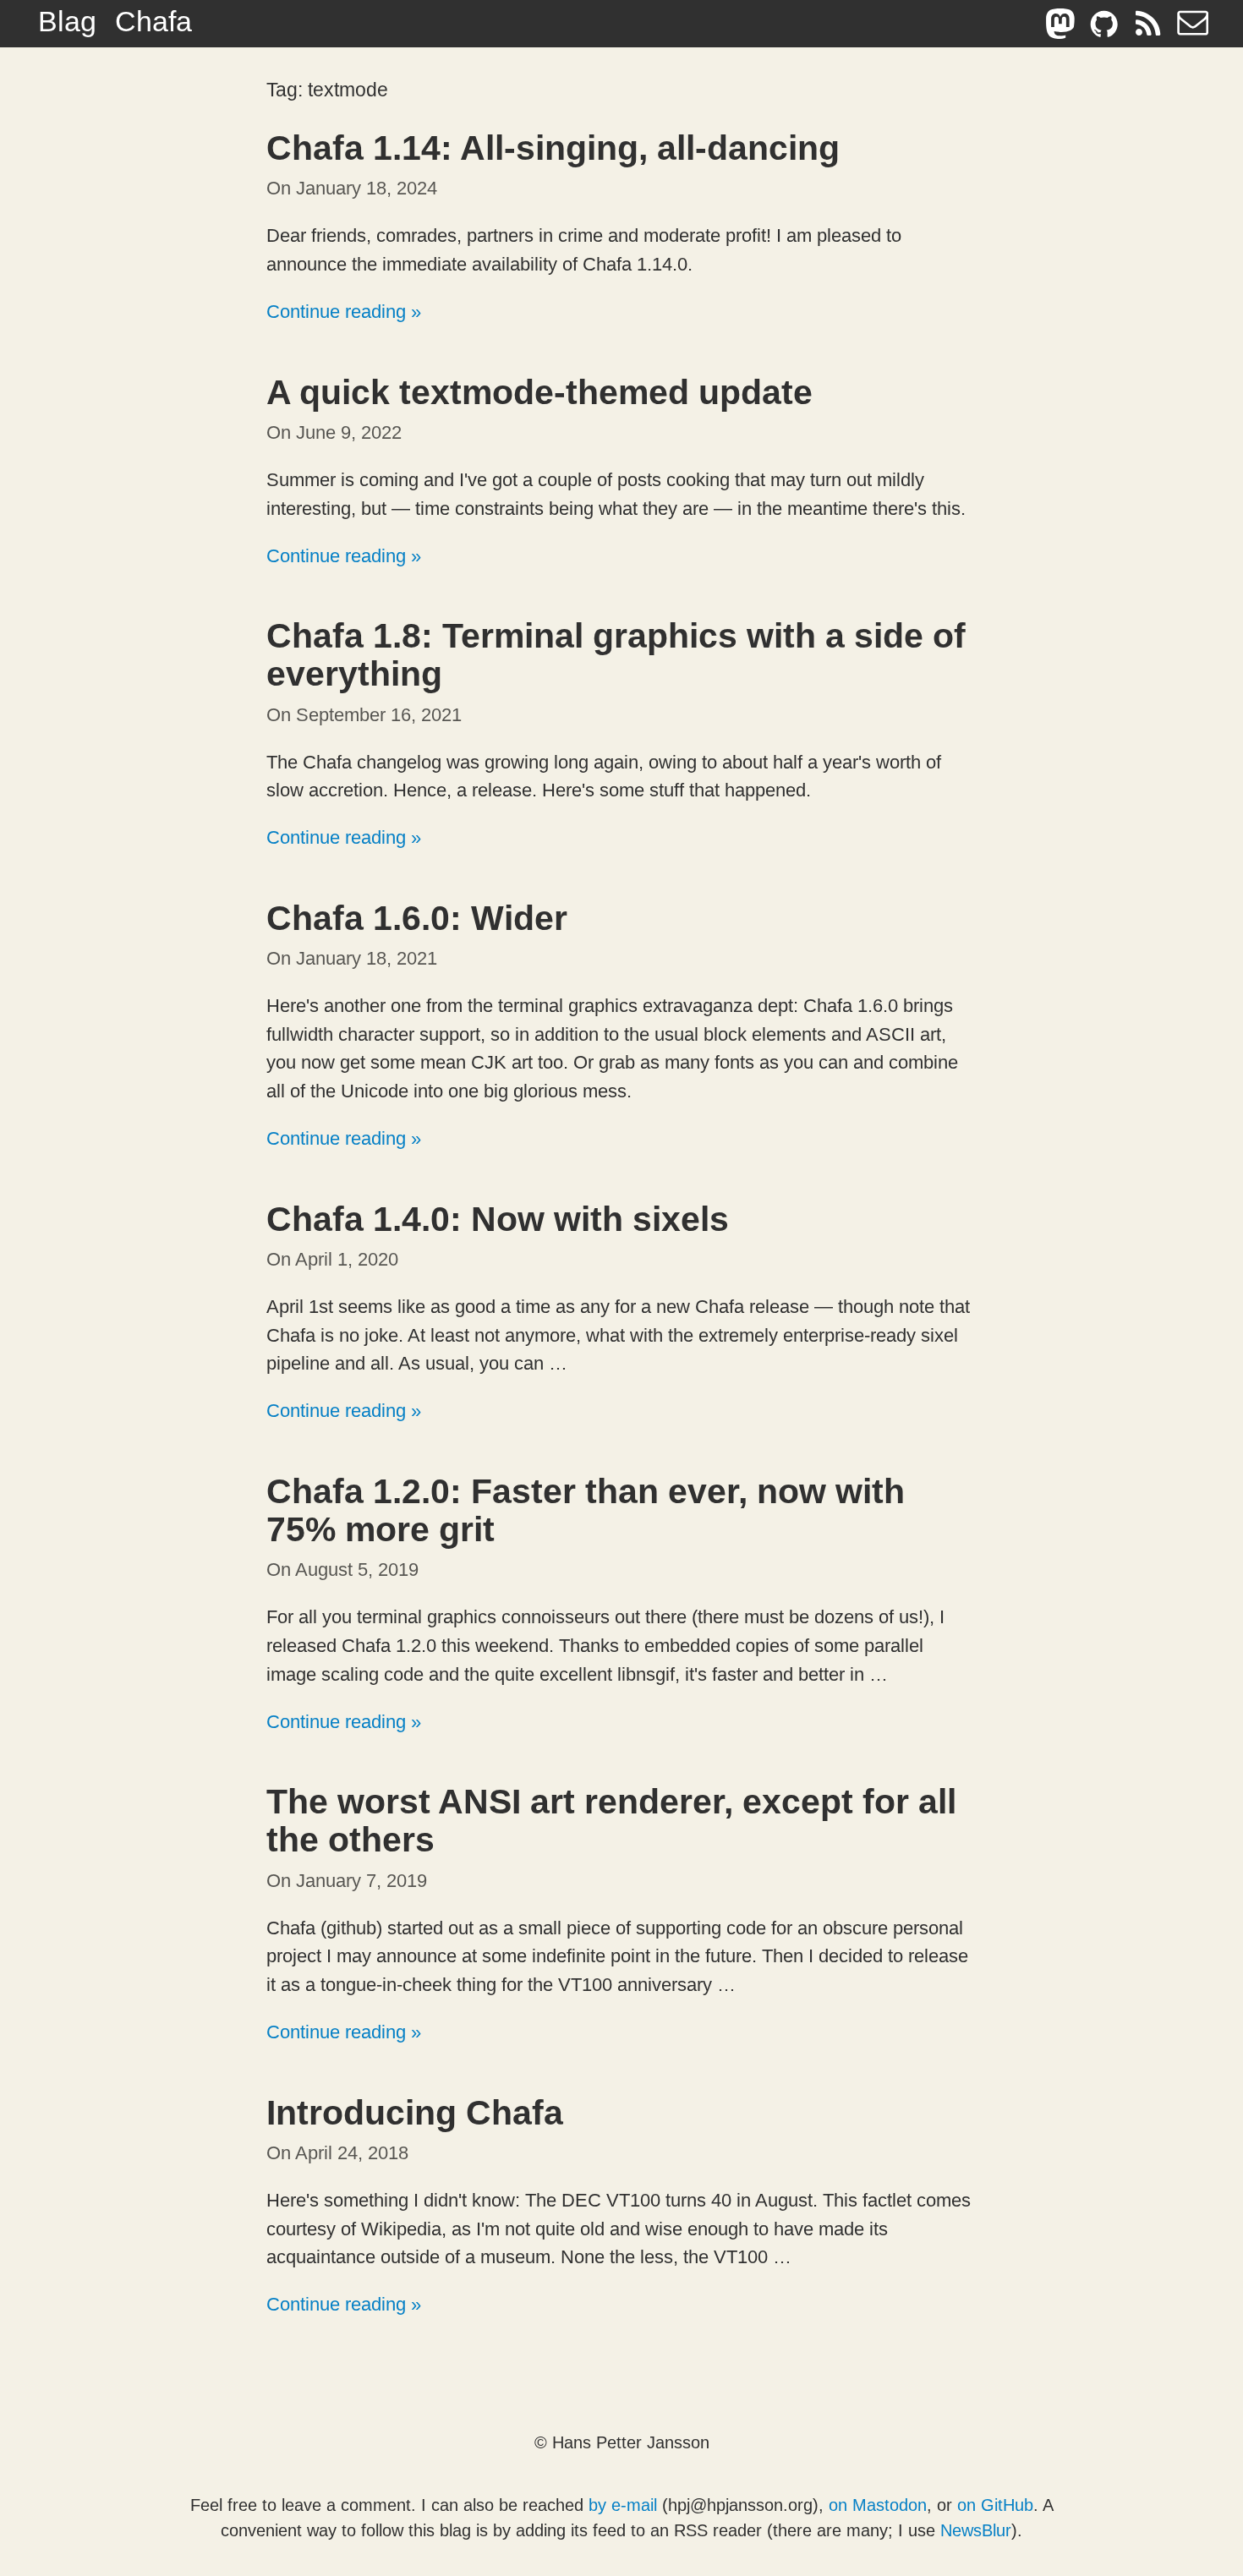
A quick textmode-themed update (539, 392)
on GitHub (995, 2505)
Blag (67, 22)
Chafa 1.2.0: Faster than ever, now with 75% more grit (586, 1510)
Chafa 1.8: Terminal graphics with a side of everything (616, 655)
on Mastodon (878, 2505)
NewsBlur (976, 2530)
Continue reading (336, 312)
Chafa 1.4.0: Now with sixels (498, 1219)
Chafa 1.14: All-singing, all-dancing (553, 148)
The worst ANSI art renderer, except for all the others (611, 1821)
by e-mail (623, 2505)
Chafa (153, 22)
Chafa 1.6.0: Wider (417, 918)
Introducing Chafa (415, 2113)
